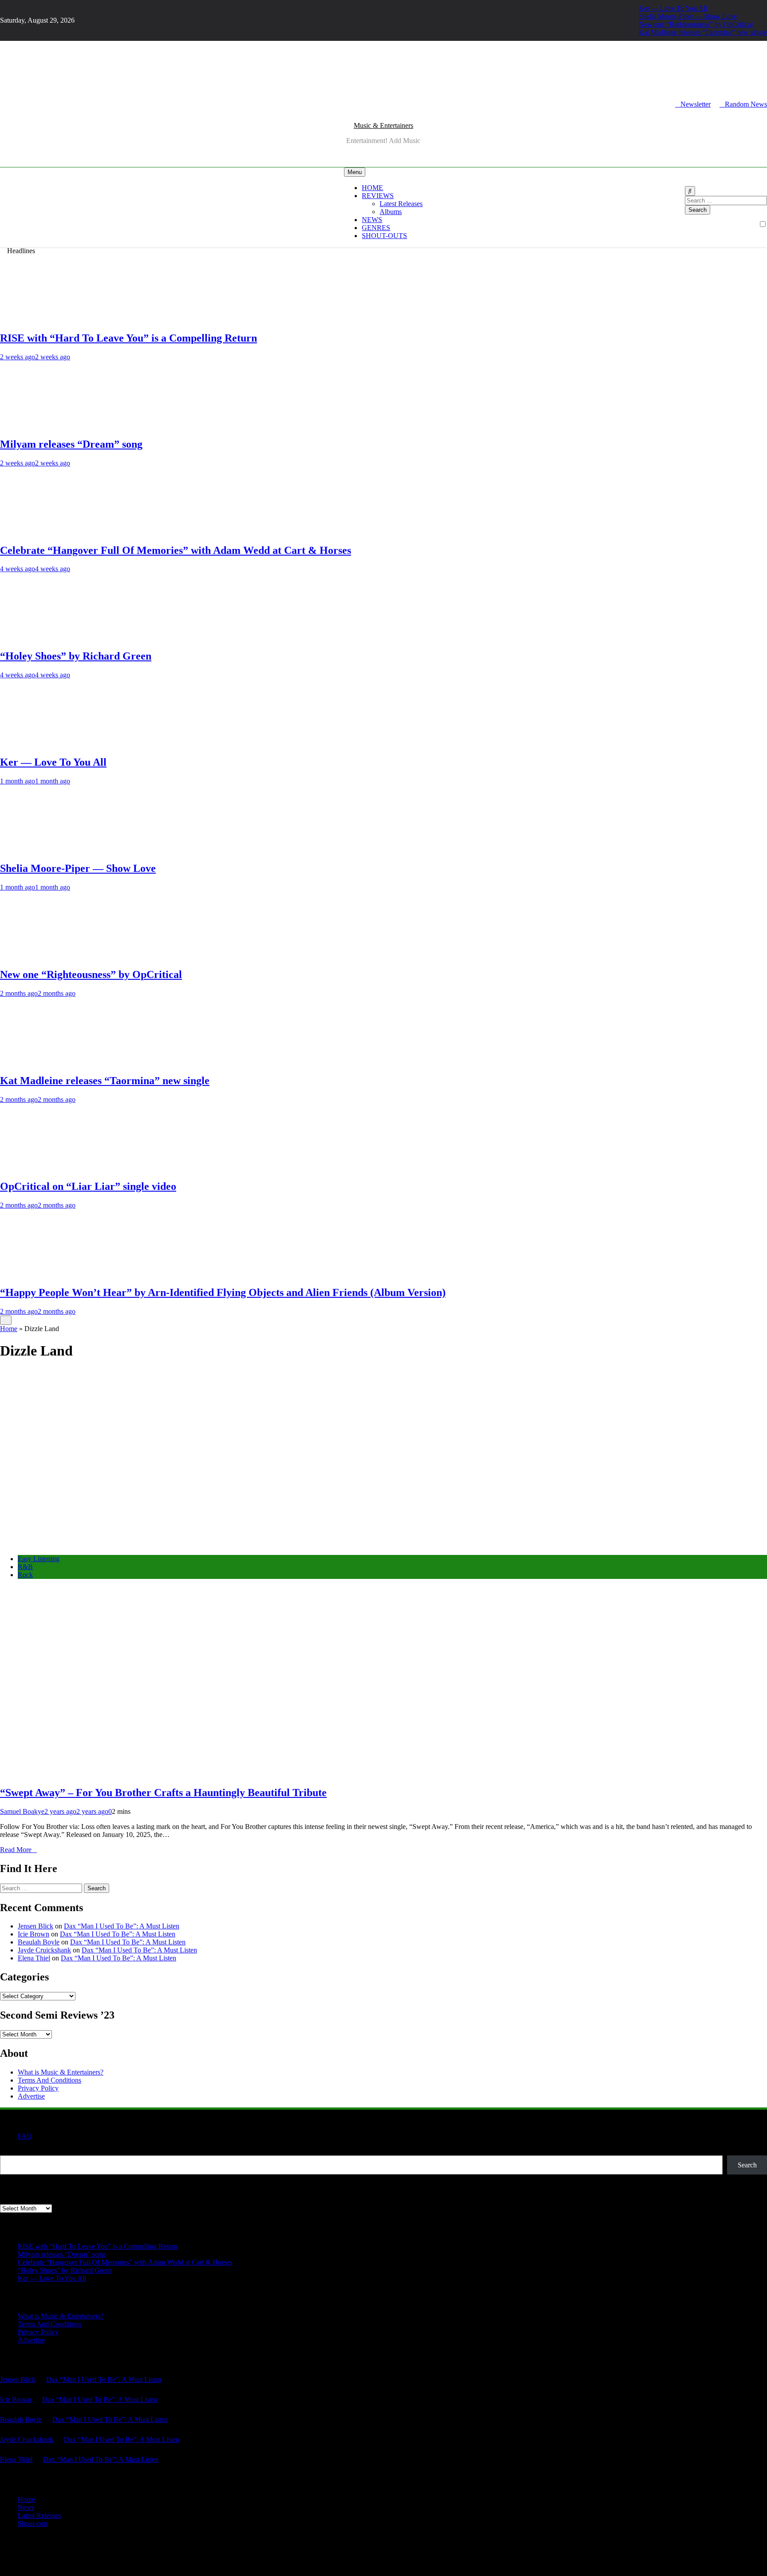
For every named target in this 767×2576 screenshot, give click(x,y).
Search (10, 2151)
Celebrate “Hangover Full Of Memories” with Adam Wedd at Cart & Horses (176, 550)
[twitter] (8, 104)
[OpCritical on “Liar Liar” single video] (33, 1168)
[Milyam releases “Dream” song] (33, 425)
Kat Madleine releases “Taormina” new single (703, 32)
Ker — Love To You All (673, 8)
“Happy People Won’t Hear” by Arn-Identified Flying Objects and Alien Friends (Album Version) (223, 1292)
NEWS (372, 220)
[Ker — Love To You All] (33, 743)
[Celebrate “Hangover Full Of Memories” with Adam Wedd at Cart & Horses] (33, 531)
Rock (25, 1575)
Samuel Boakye (22, 1811)
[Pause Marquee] (6, 1320)
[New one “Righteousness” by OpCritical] (33, 956)
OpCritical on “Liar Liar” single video (88, 1186)
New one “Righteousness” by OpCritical (696, 24)
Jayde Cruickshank (44, 1950)
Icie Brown (34, 1934)
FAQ (25, 2136)
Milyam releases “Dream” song (71, 444)
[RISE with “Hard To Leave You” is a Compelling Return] (33, 319)
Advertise (31, 2096)
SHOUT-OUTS (384, 236)
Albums (391, 212)
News (26, 2507)
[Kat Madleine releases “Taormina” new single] (33, 1062)
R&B (25, 1567)
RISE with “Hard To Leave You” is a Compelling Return (128, 338)
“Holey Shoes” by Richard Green (76, 656)
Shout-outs (33, 2523)
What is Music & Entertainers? (61, 2072)
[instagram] (3, 104)
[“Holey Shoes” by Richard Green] (33, 637)
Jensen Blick (36, 1926)
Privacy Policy (38, 2088)
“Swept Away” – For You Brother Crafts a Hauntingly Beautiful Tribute (163, 1793)
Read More (16, 1850)
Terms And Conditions (49, 2080)
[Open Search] (690, 191)
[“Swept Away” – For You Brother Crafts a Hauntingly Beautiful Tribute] (133, 1544)
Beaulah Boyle (39, 1942)
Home (9, 1329)
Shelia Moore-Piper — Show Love (688, 16)
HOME (372, 188)
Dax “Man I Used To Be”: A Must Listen (122, 1926)
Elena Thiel (34, 1958)
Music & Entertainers (383, 125)
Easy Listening (39, 1559)
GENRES (376, 228)
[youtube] (13, 104)
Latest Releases (401, 204)
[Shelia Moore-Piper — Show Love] (33, 849)
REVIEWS (378, 196)
